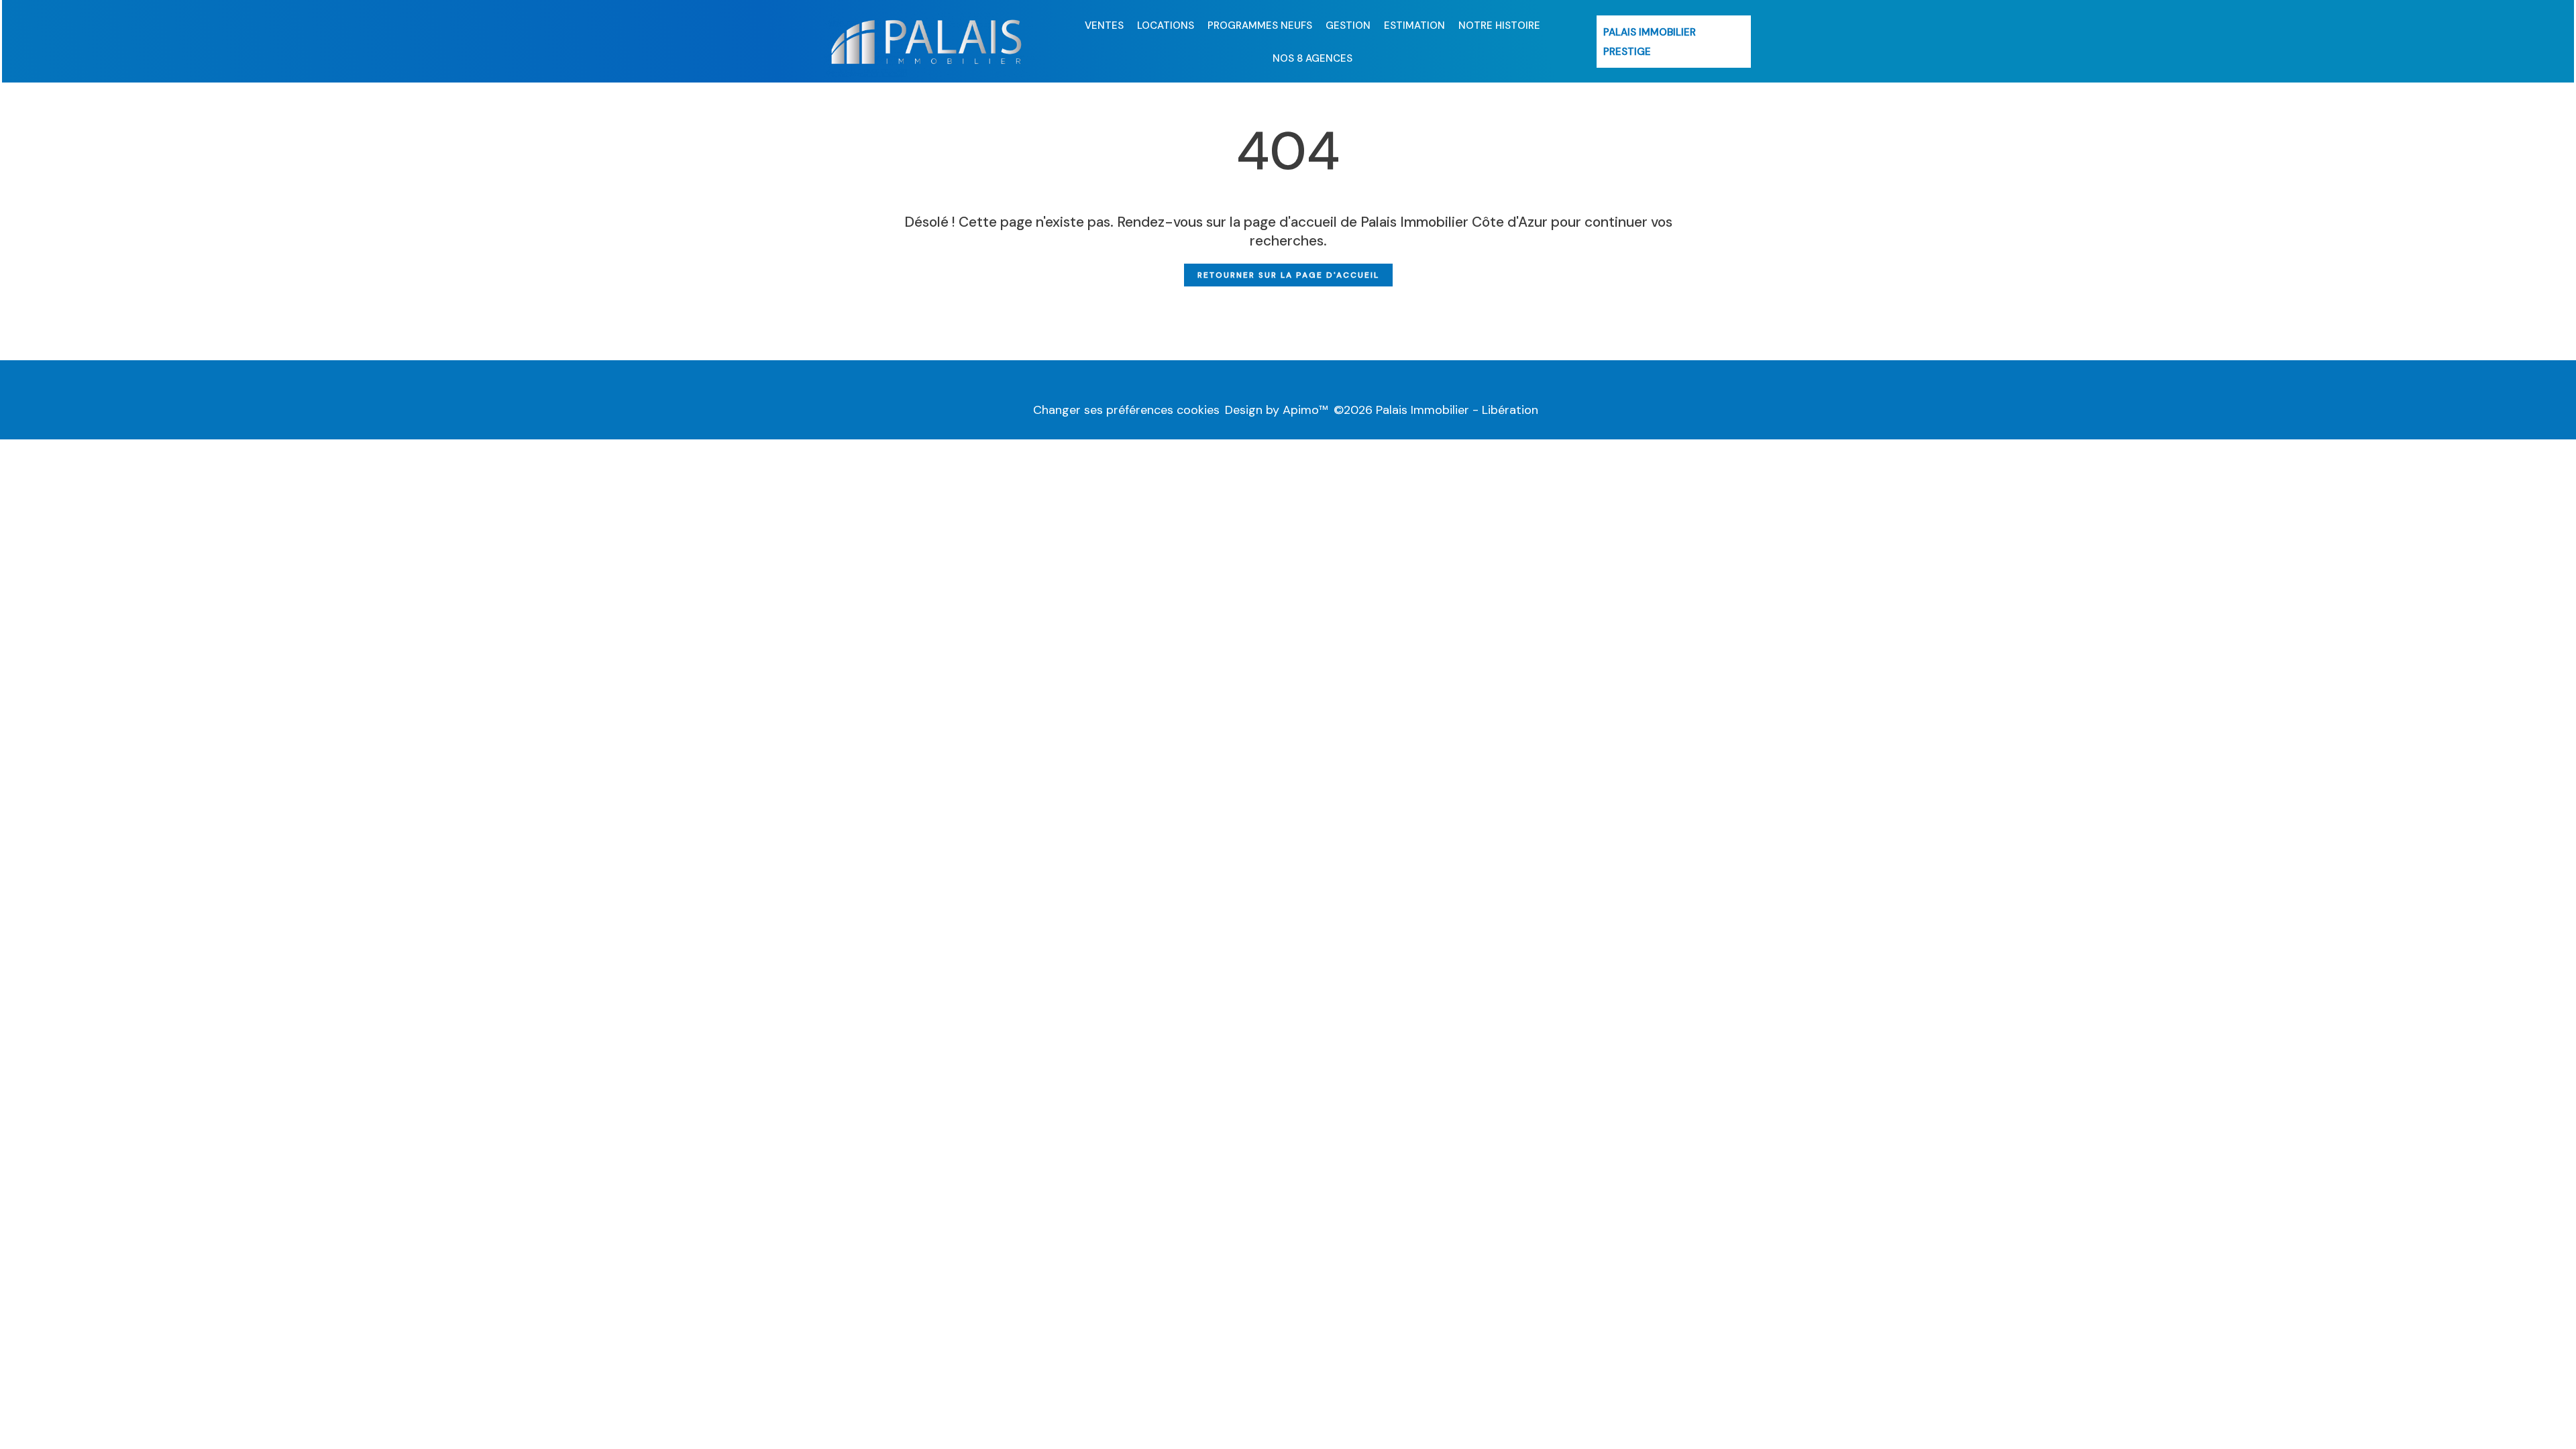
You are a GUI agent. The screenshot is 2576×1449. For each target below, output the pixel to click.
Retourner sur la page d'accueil (1288, 275)
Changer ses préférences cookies (1126, 410)
